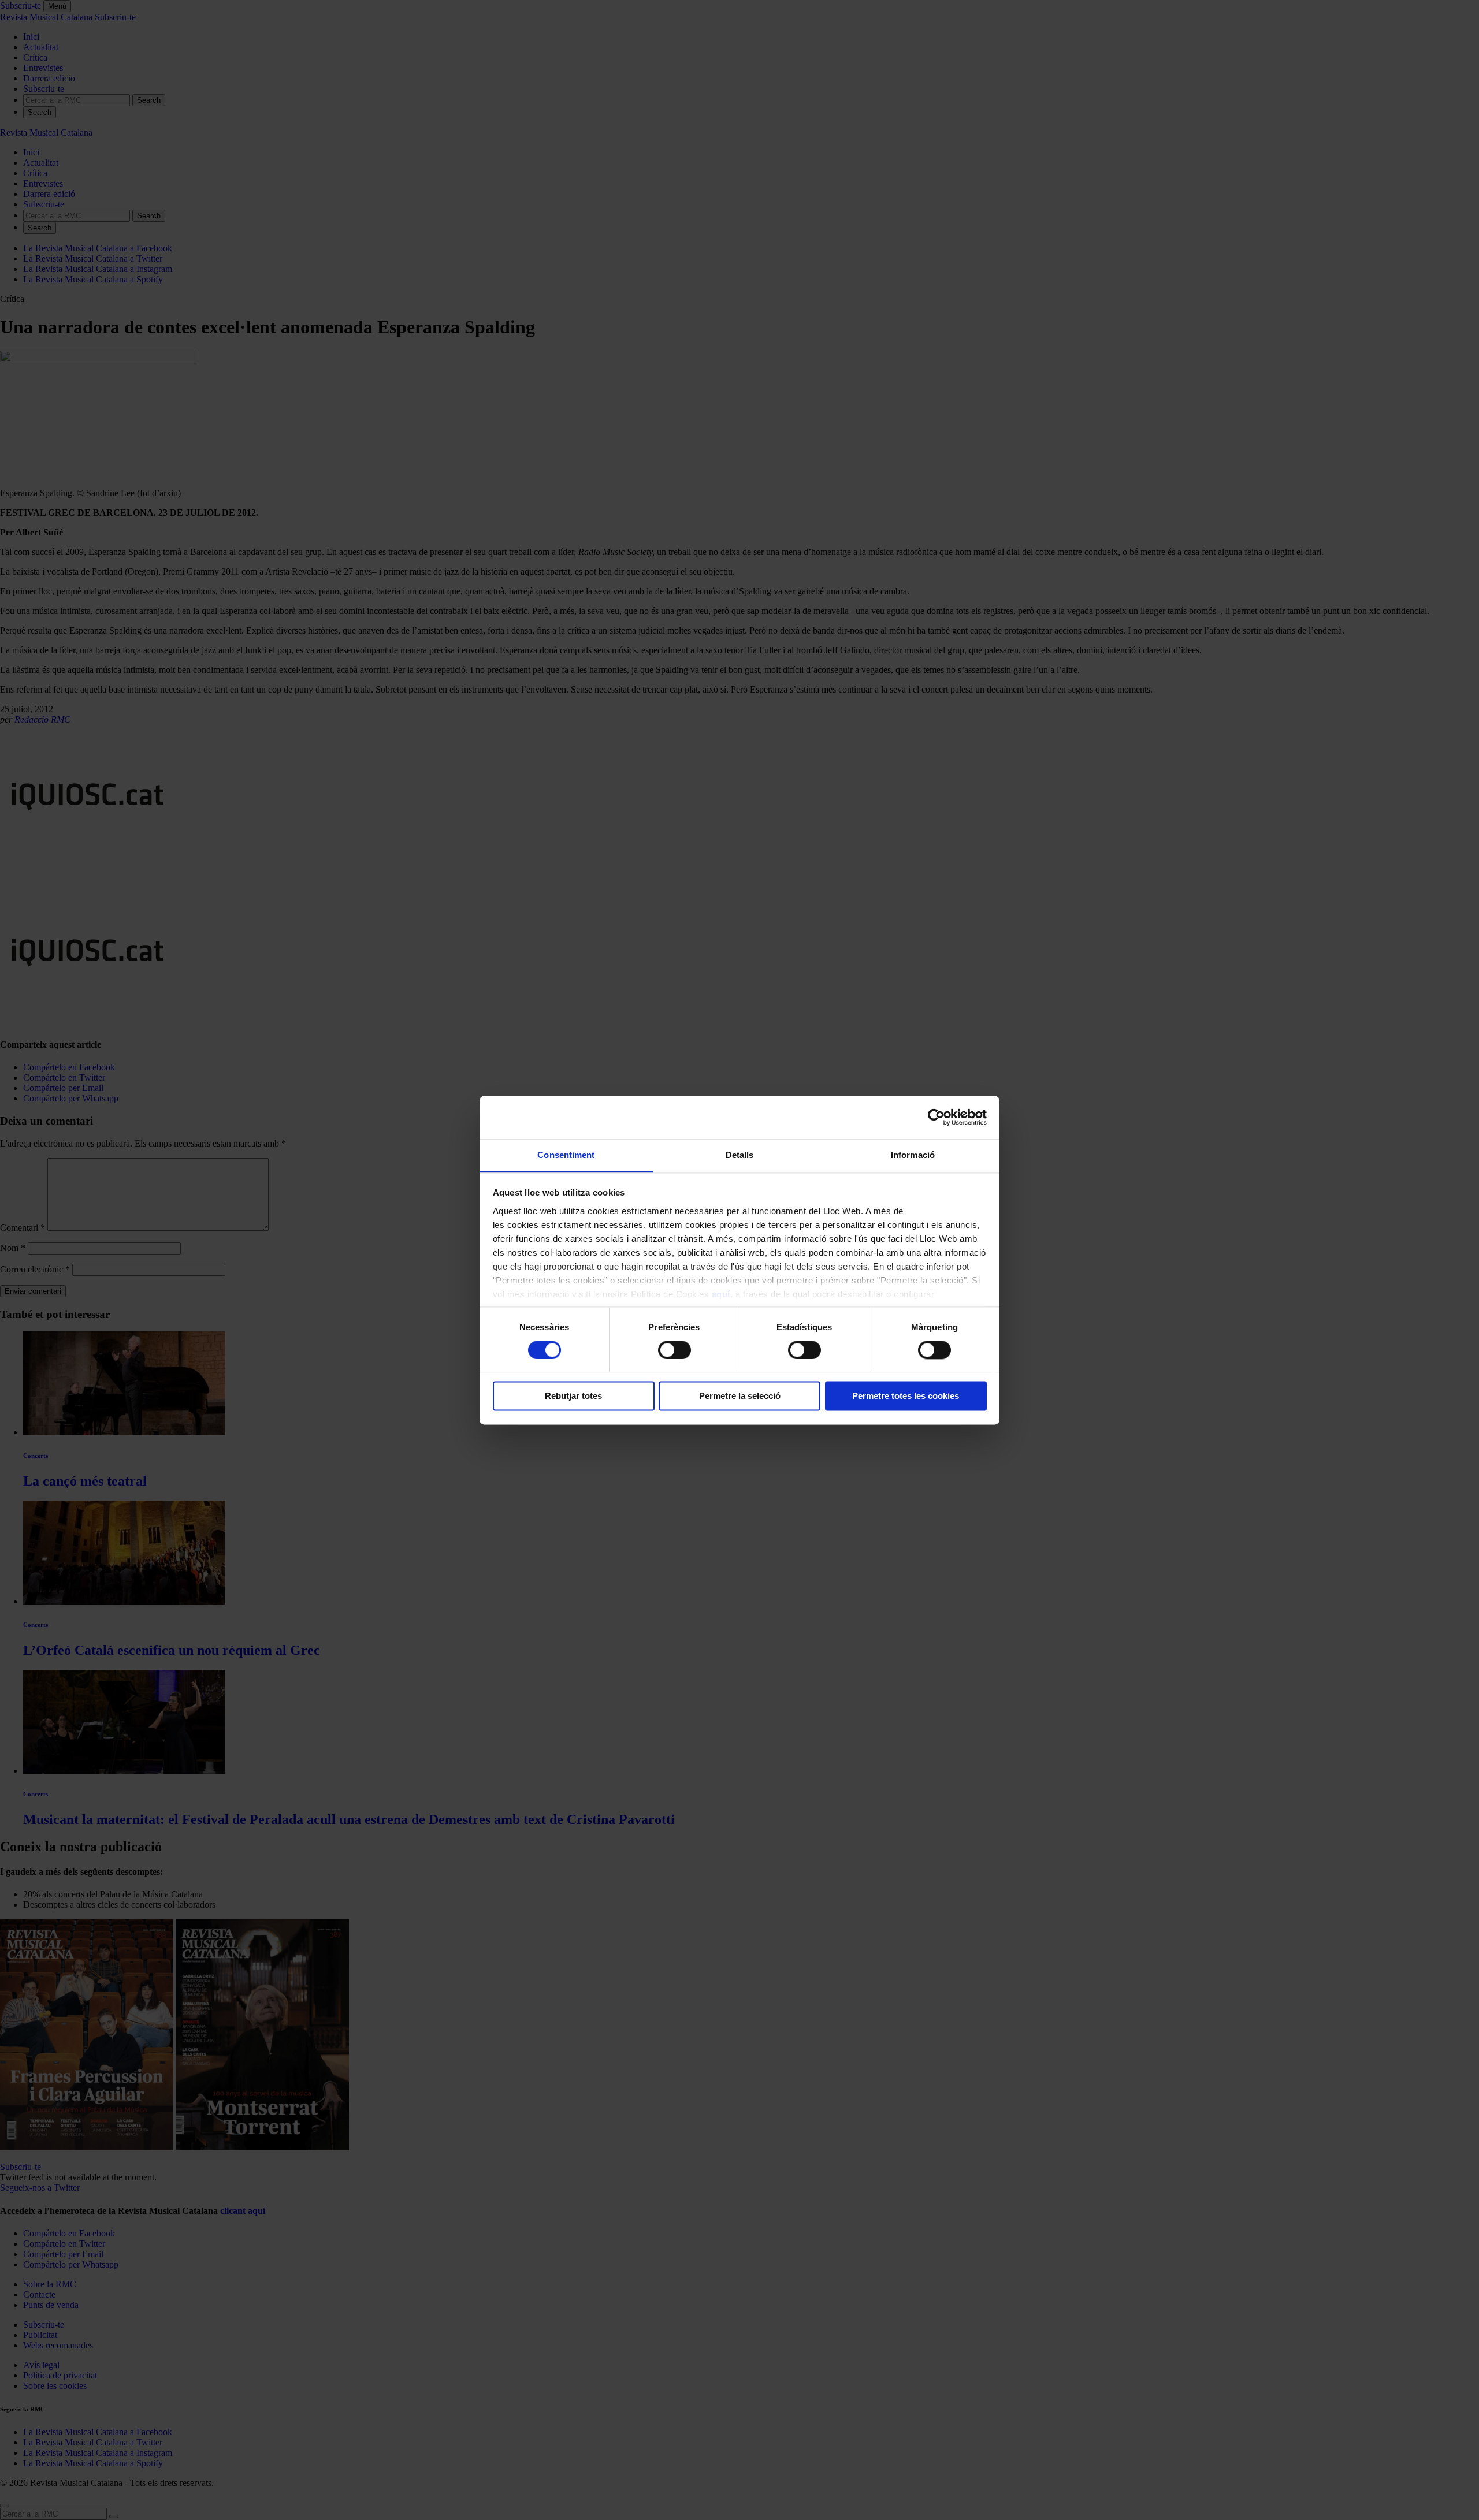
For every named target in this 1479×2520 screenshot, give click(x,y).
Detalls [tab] (740, 1155)
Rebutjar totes (573, 1396)
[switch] (675, 1350)
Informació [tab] (913, 1155)
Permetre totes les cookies (906, 1396)
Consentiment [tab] (566, 1155)
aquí (721, 1294)
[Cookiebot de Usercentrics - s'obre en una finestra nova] (936, 1117)
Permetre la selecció (740, 1396)
